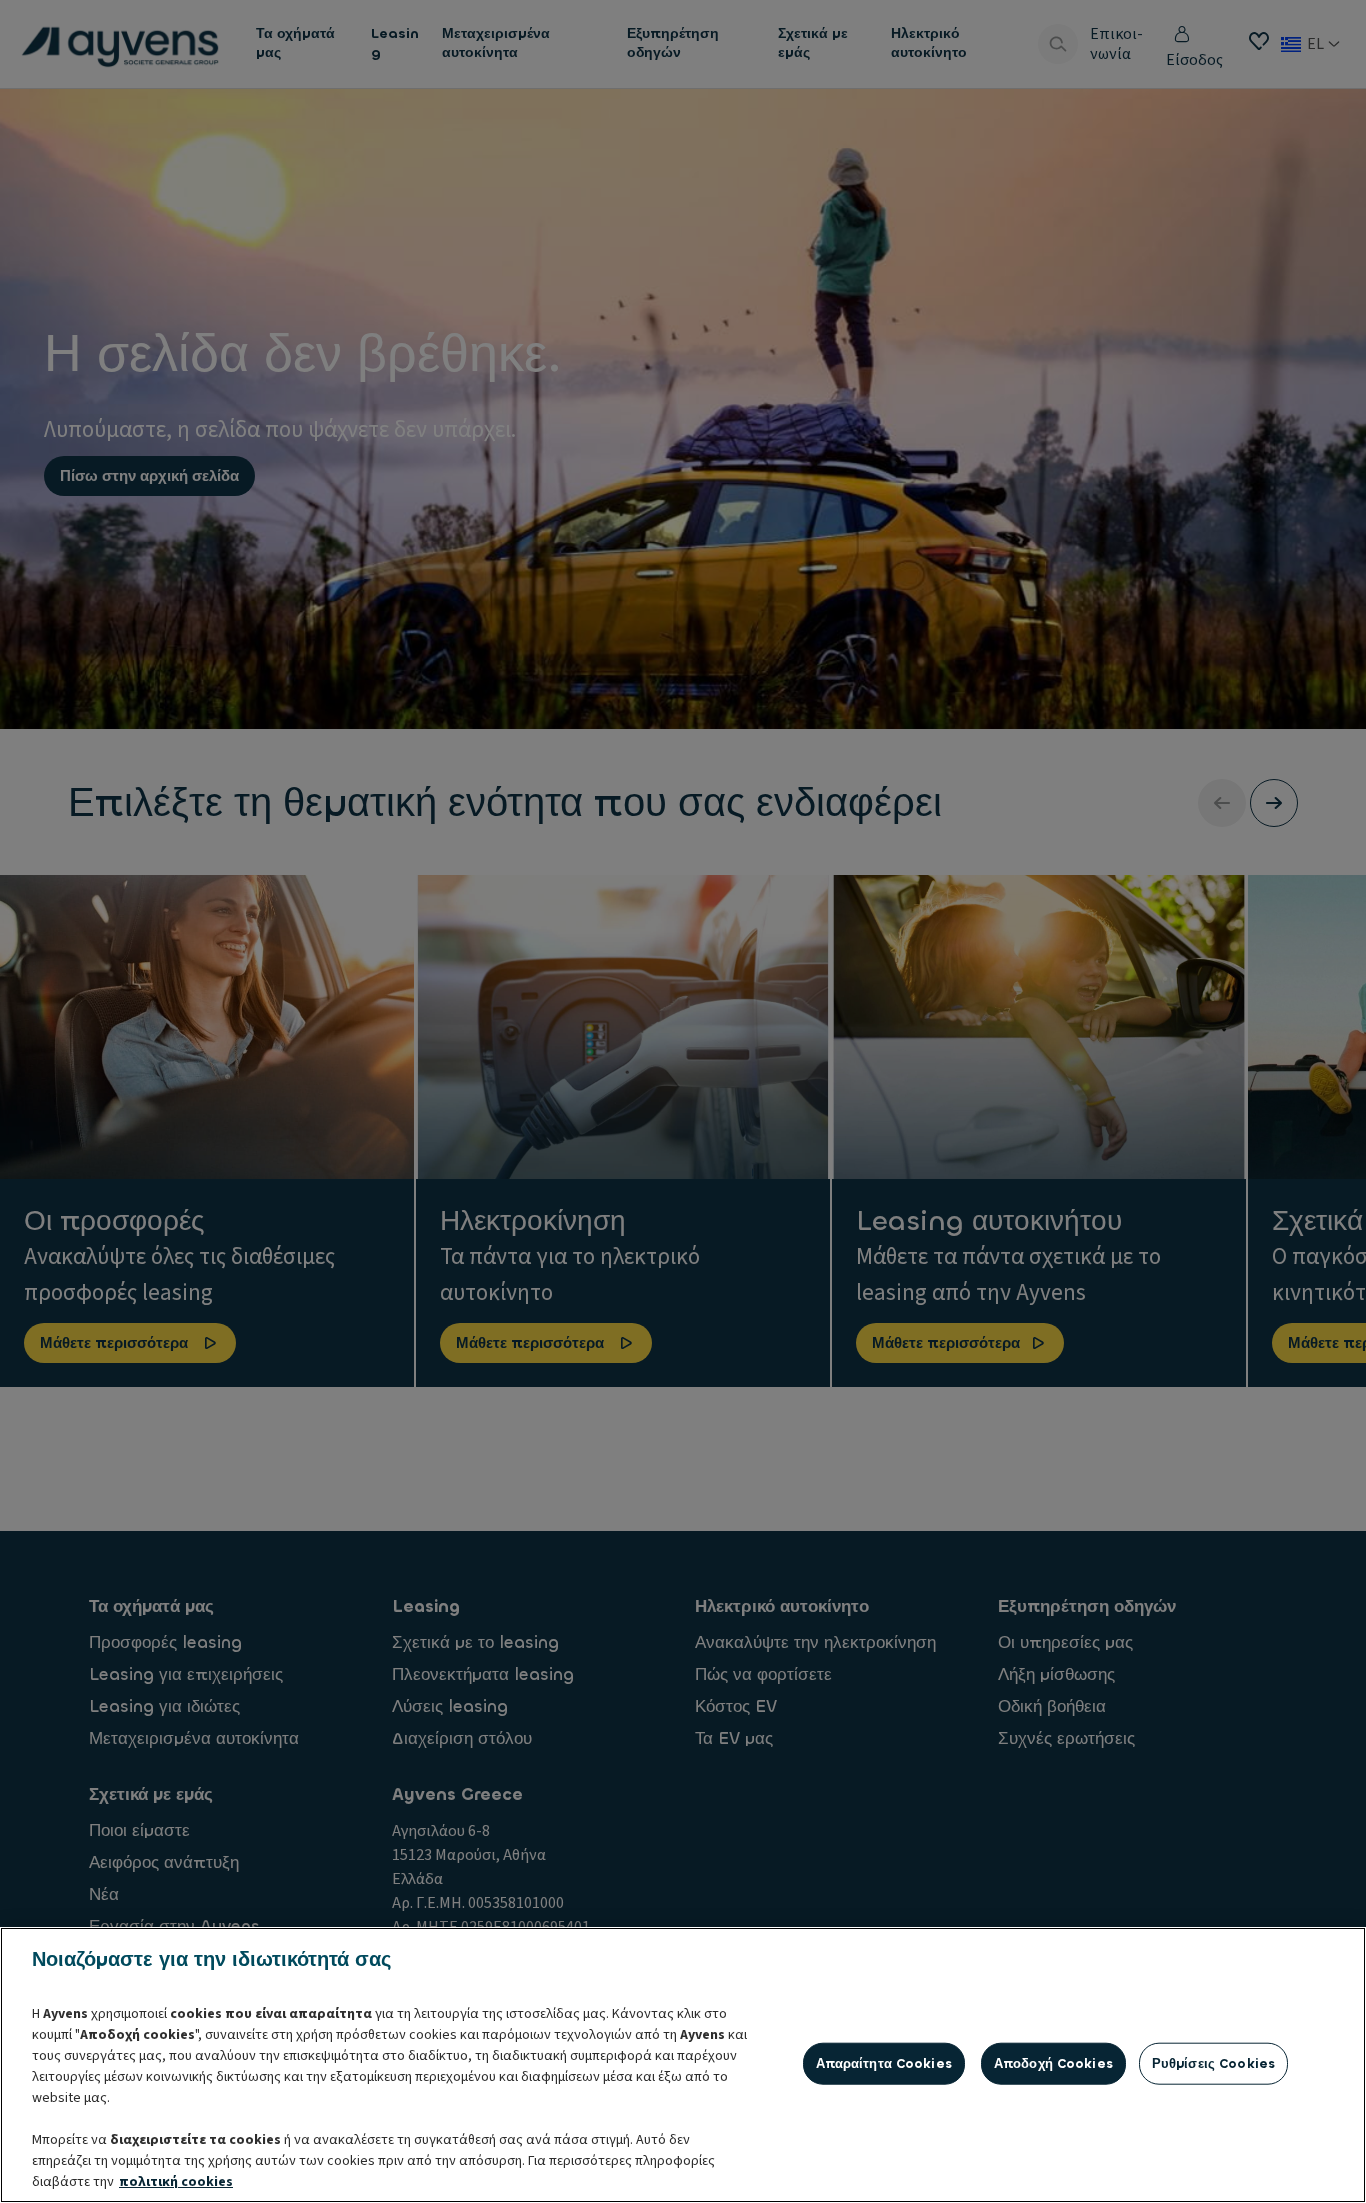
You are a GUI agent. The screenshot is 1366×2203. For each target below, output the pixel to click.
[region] (683, 2065)
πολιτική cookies (176, 2182)
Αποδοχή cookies (1053, 2063)
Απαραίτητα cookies (884, 2063)
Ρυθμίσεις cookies (1213, 2063)
